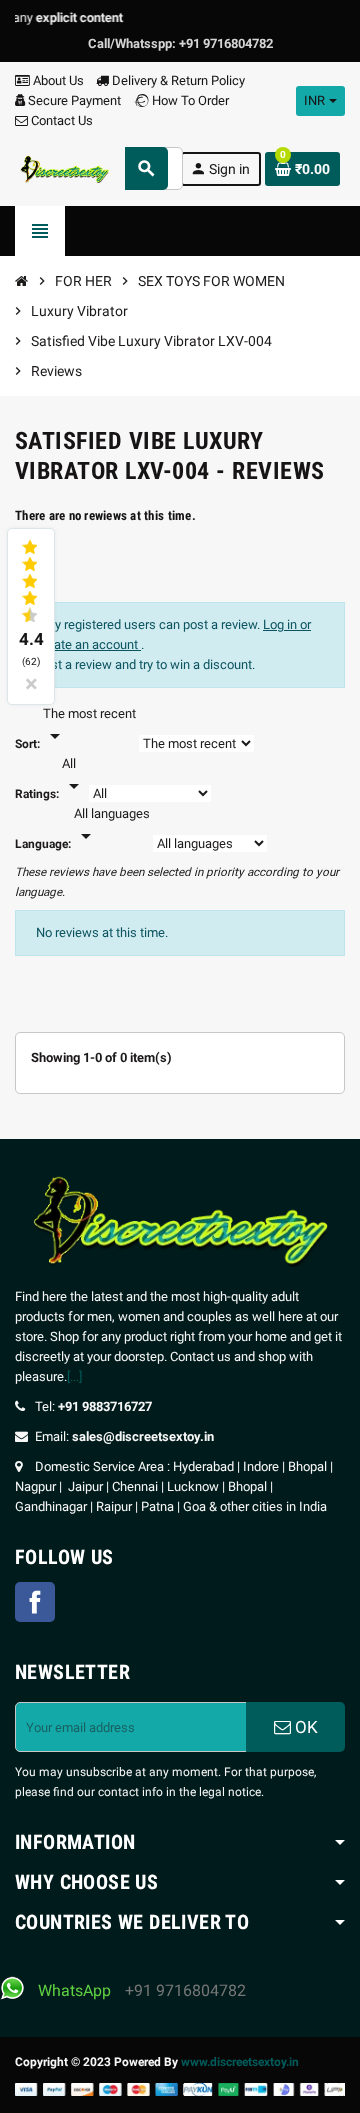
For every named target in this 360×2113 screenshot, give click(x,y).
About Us (57, 80)
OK (304, 1727)
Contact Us (60, 120)
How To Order (189, 100)
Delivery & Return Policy (177, 80)
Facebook (35, 1602)
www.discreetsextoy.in (240, 2062)
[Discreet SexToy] (64, 167)
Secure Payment (74, 100)
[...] (74, 1376)
